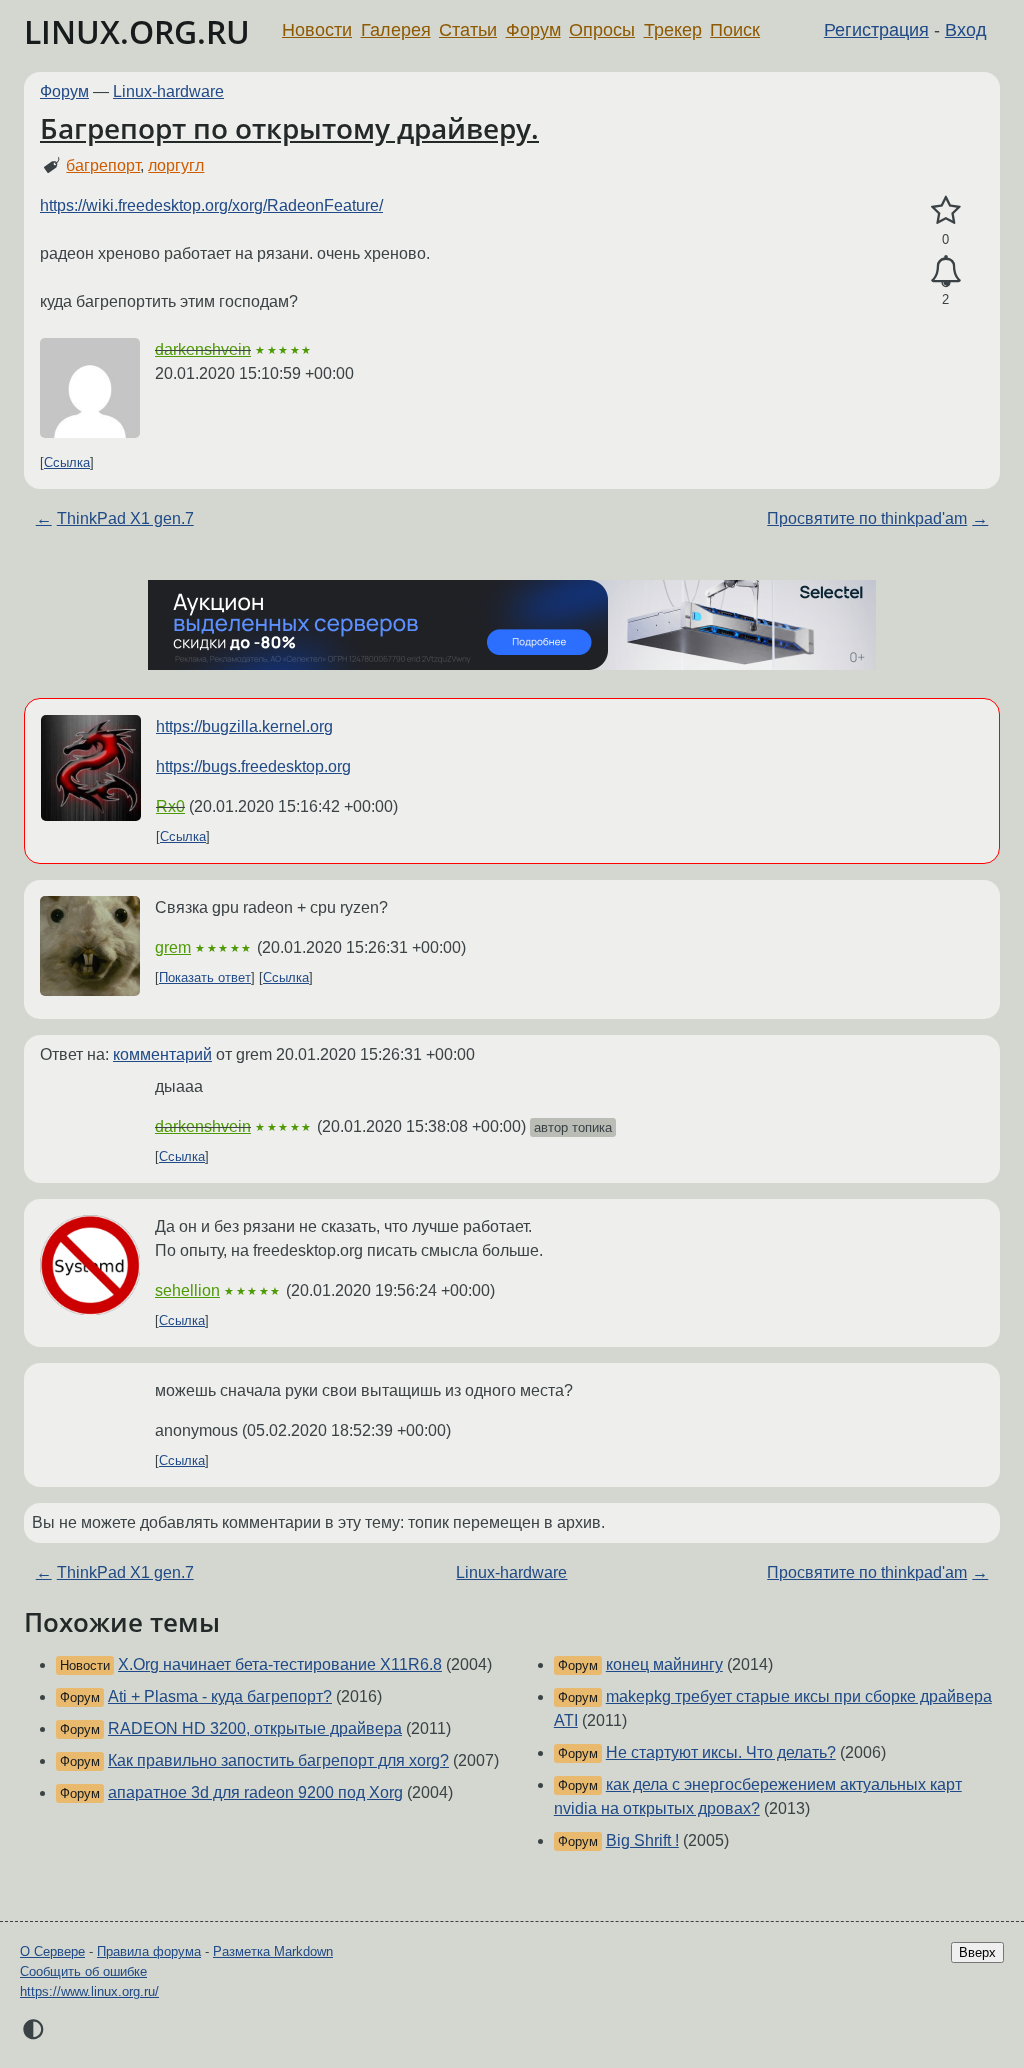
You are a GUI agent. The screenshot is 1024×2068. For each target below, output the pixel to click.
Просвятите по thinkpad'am (867, 518)
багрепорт (103, 165)
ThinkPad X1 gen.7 (125, 518)
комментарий (162, 1054)
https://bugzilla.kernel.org (244, 726)
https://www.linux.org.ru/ (89, 1991)
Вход (966, 30)
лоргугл (176, 165)
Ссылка (67, 462)
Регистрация (876, 30)
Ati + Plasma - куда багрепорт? (220, 1696)
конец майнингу (664, 1664)
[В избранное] (945, 211)
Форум (533, 30)
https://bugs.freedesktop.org (253, 766)
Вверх (977, 1952)
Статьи (468, 30)
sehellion (187, 1290)
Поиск (735, 30)
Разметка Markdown (273, 1951)
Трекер (673, 30)
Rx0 (170, 806)
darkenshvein (203, 349)
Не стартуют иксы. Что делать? (721, 1752)
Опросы (602, 30)
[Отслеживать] (945, 272)
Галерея (396, 30)
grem (173, 947)
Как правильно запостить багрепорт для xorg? (278, 1760)
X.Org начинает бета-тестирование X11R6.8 (280, 1664)
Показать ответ (205, 977)
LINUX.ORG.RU (137, 31)
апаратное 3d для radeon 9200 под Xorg (255, 1792)
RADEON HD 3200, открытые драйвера (255, 1728)
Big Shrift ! (642, 1840)
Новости (317, 30)
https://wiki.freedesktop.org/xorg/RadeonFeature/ (211, 205)
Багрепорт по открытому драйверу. (289, 128)
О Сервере (52, 1951)
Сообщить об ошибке (83, 1971)
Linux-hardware (168, 91)
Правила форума (149, 1951)
